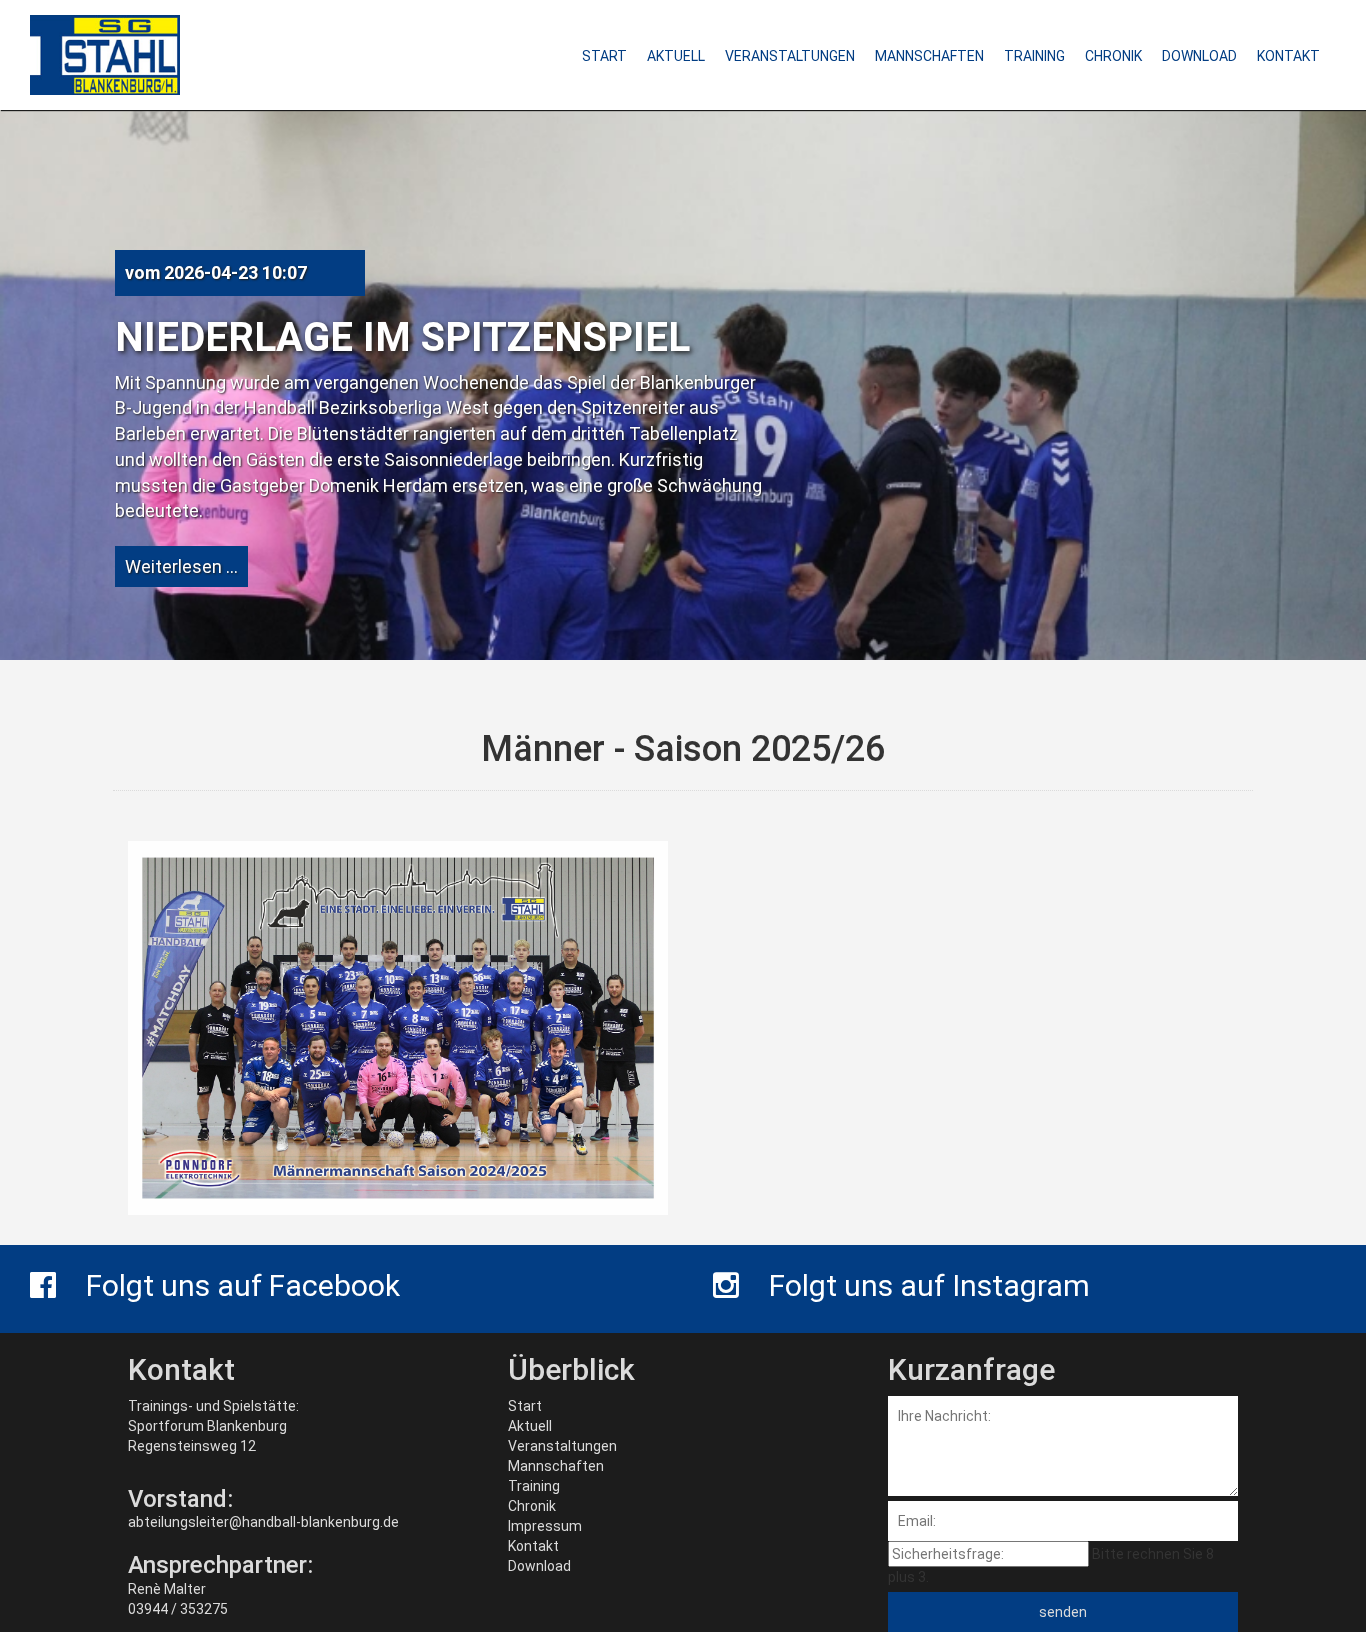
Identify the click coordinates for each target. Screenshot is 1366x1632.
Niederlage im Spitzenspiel (402, 337)
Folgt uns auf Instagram (929, 1285)
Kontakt (533, 1546)
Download (539, 1566)
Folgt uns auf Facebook (243, 1285)
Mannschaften (556, 1466)
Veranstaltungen (562, 1446)
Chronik (532, 1506)
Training (534, 1486)
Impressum (545, 1526)
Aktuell (530, 1426)
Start (525, 1406)
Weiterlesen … (181, 566)
